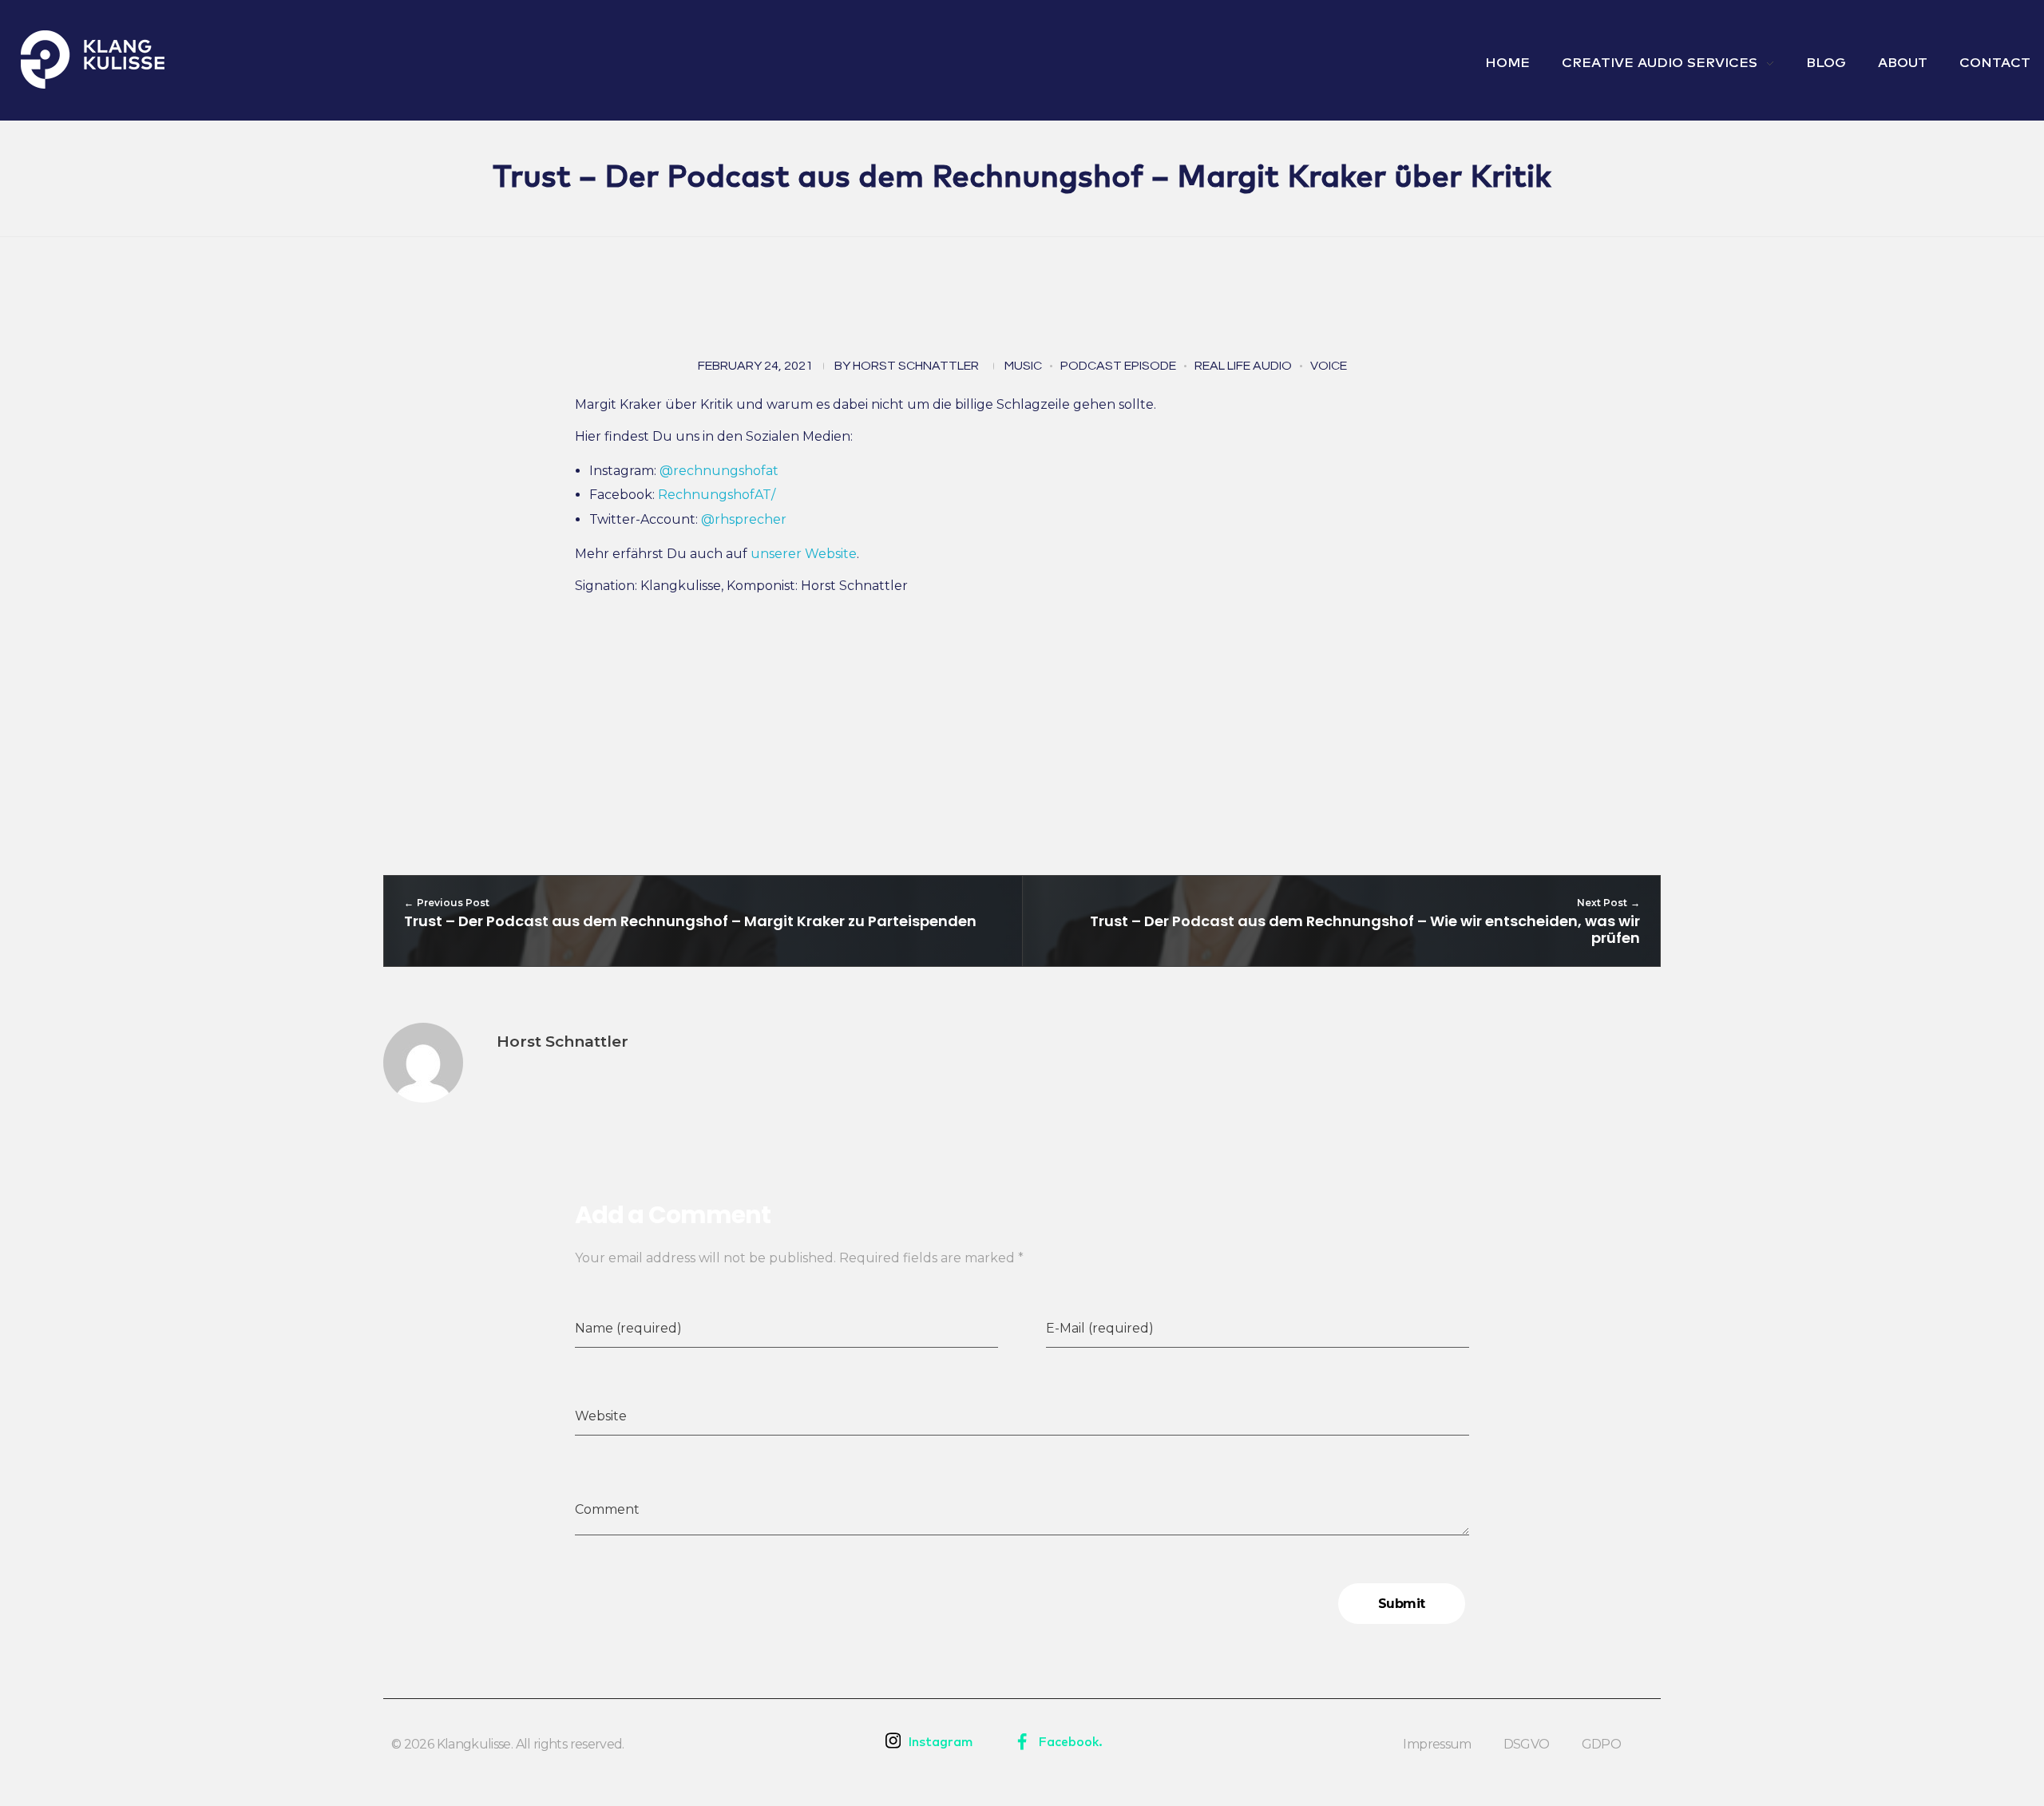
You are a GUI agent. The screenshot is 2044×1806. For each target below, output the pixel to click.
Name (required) (628, 1328)
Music (1023, 366)
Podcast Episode (1118, 366)
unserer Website (804, 554)
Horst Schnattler (916, 366)
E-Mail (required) (1100, 1328)
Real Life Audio (1243, 366)
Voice (1329, 366)
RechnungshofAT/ (717, 495)
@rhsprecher (744, 519)
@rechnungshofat (719, 471)
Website (601, 1416)
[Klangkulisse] (93, 59)
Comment (607, 1509)
